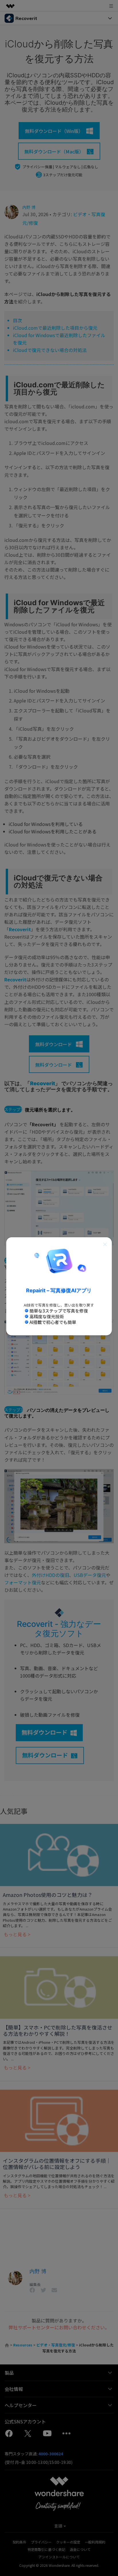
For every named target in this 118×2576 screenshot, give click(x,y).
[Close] (105, 1244)
